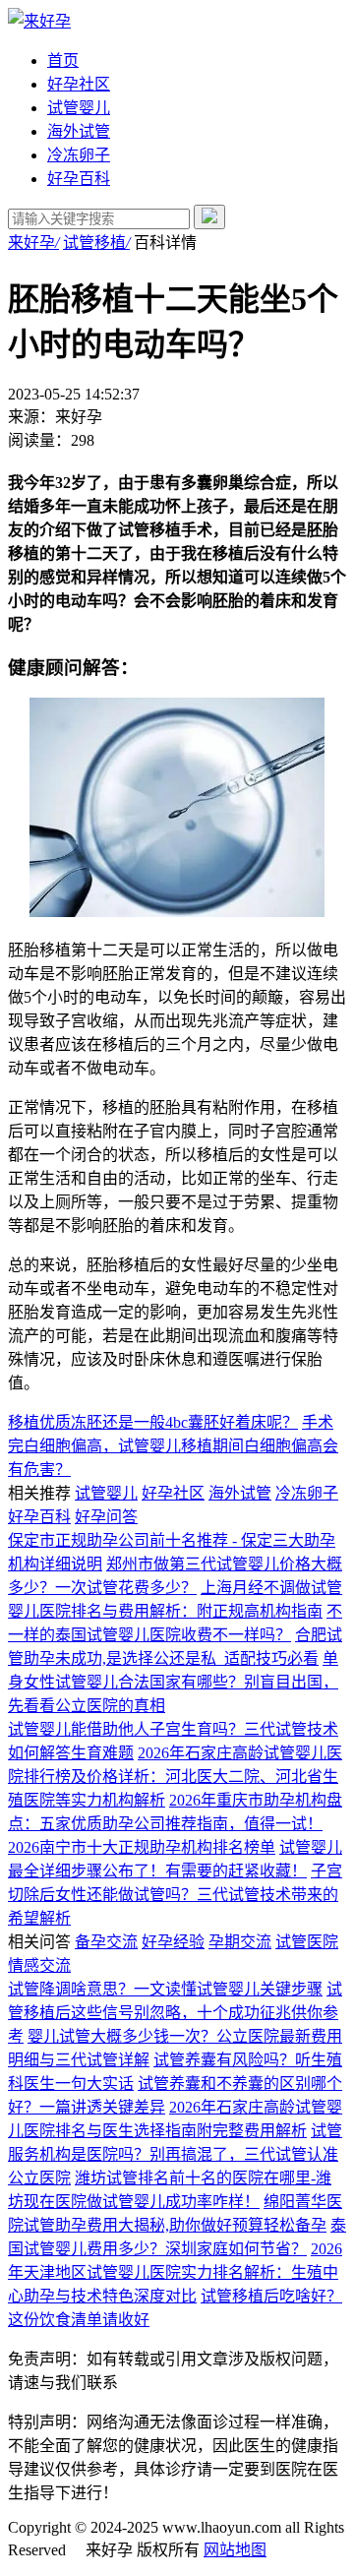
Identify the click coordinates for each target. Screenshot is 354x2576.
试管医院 (307, 1942)
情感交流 (39, 1965)
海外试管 (79, 131)
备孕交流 (106, 1942)
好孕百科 (79, 179)
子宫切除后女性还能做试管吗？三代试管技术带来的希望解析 (175, 1895)
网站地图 (235, 2550)
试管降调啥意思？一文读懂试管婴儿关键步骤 (165, 1989)
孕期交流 (240, 1942)
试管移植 (96, 243)
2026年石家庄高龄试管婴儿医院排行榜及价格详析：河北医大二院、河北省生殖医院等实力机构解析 (175, 1777)
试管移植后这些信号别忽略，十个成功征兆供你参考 (175, 2013)
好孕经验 (173, 1942)
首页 (63, 61)
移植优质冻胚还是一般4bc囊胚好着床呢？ (153, 1422)
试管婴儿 (79, 108)
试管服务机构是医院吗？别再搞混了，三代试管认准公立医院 (175, 2154)
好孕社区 (79, 84)
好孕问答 (106, 1517)
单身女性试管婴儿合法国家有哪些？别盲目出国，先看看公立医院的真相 (173, 1682)
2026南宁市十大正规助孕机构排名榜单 (142, 1847)
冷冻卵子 (79, 155)
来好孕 (33, 243)
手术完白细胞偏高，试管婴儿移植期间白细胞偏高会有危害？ (173, 1446)
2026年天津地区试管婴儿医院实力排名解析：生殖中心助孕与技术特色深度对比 (175, 2272)
